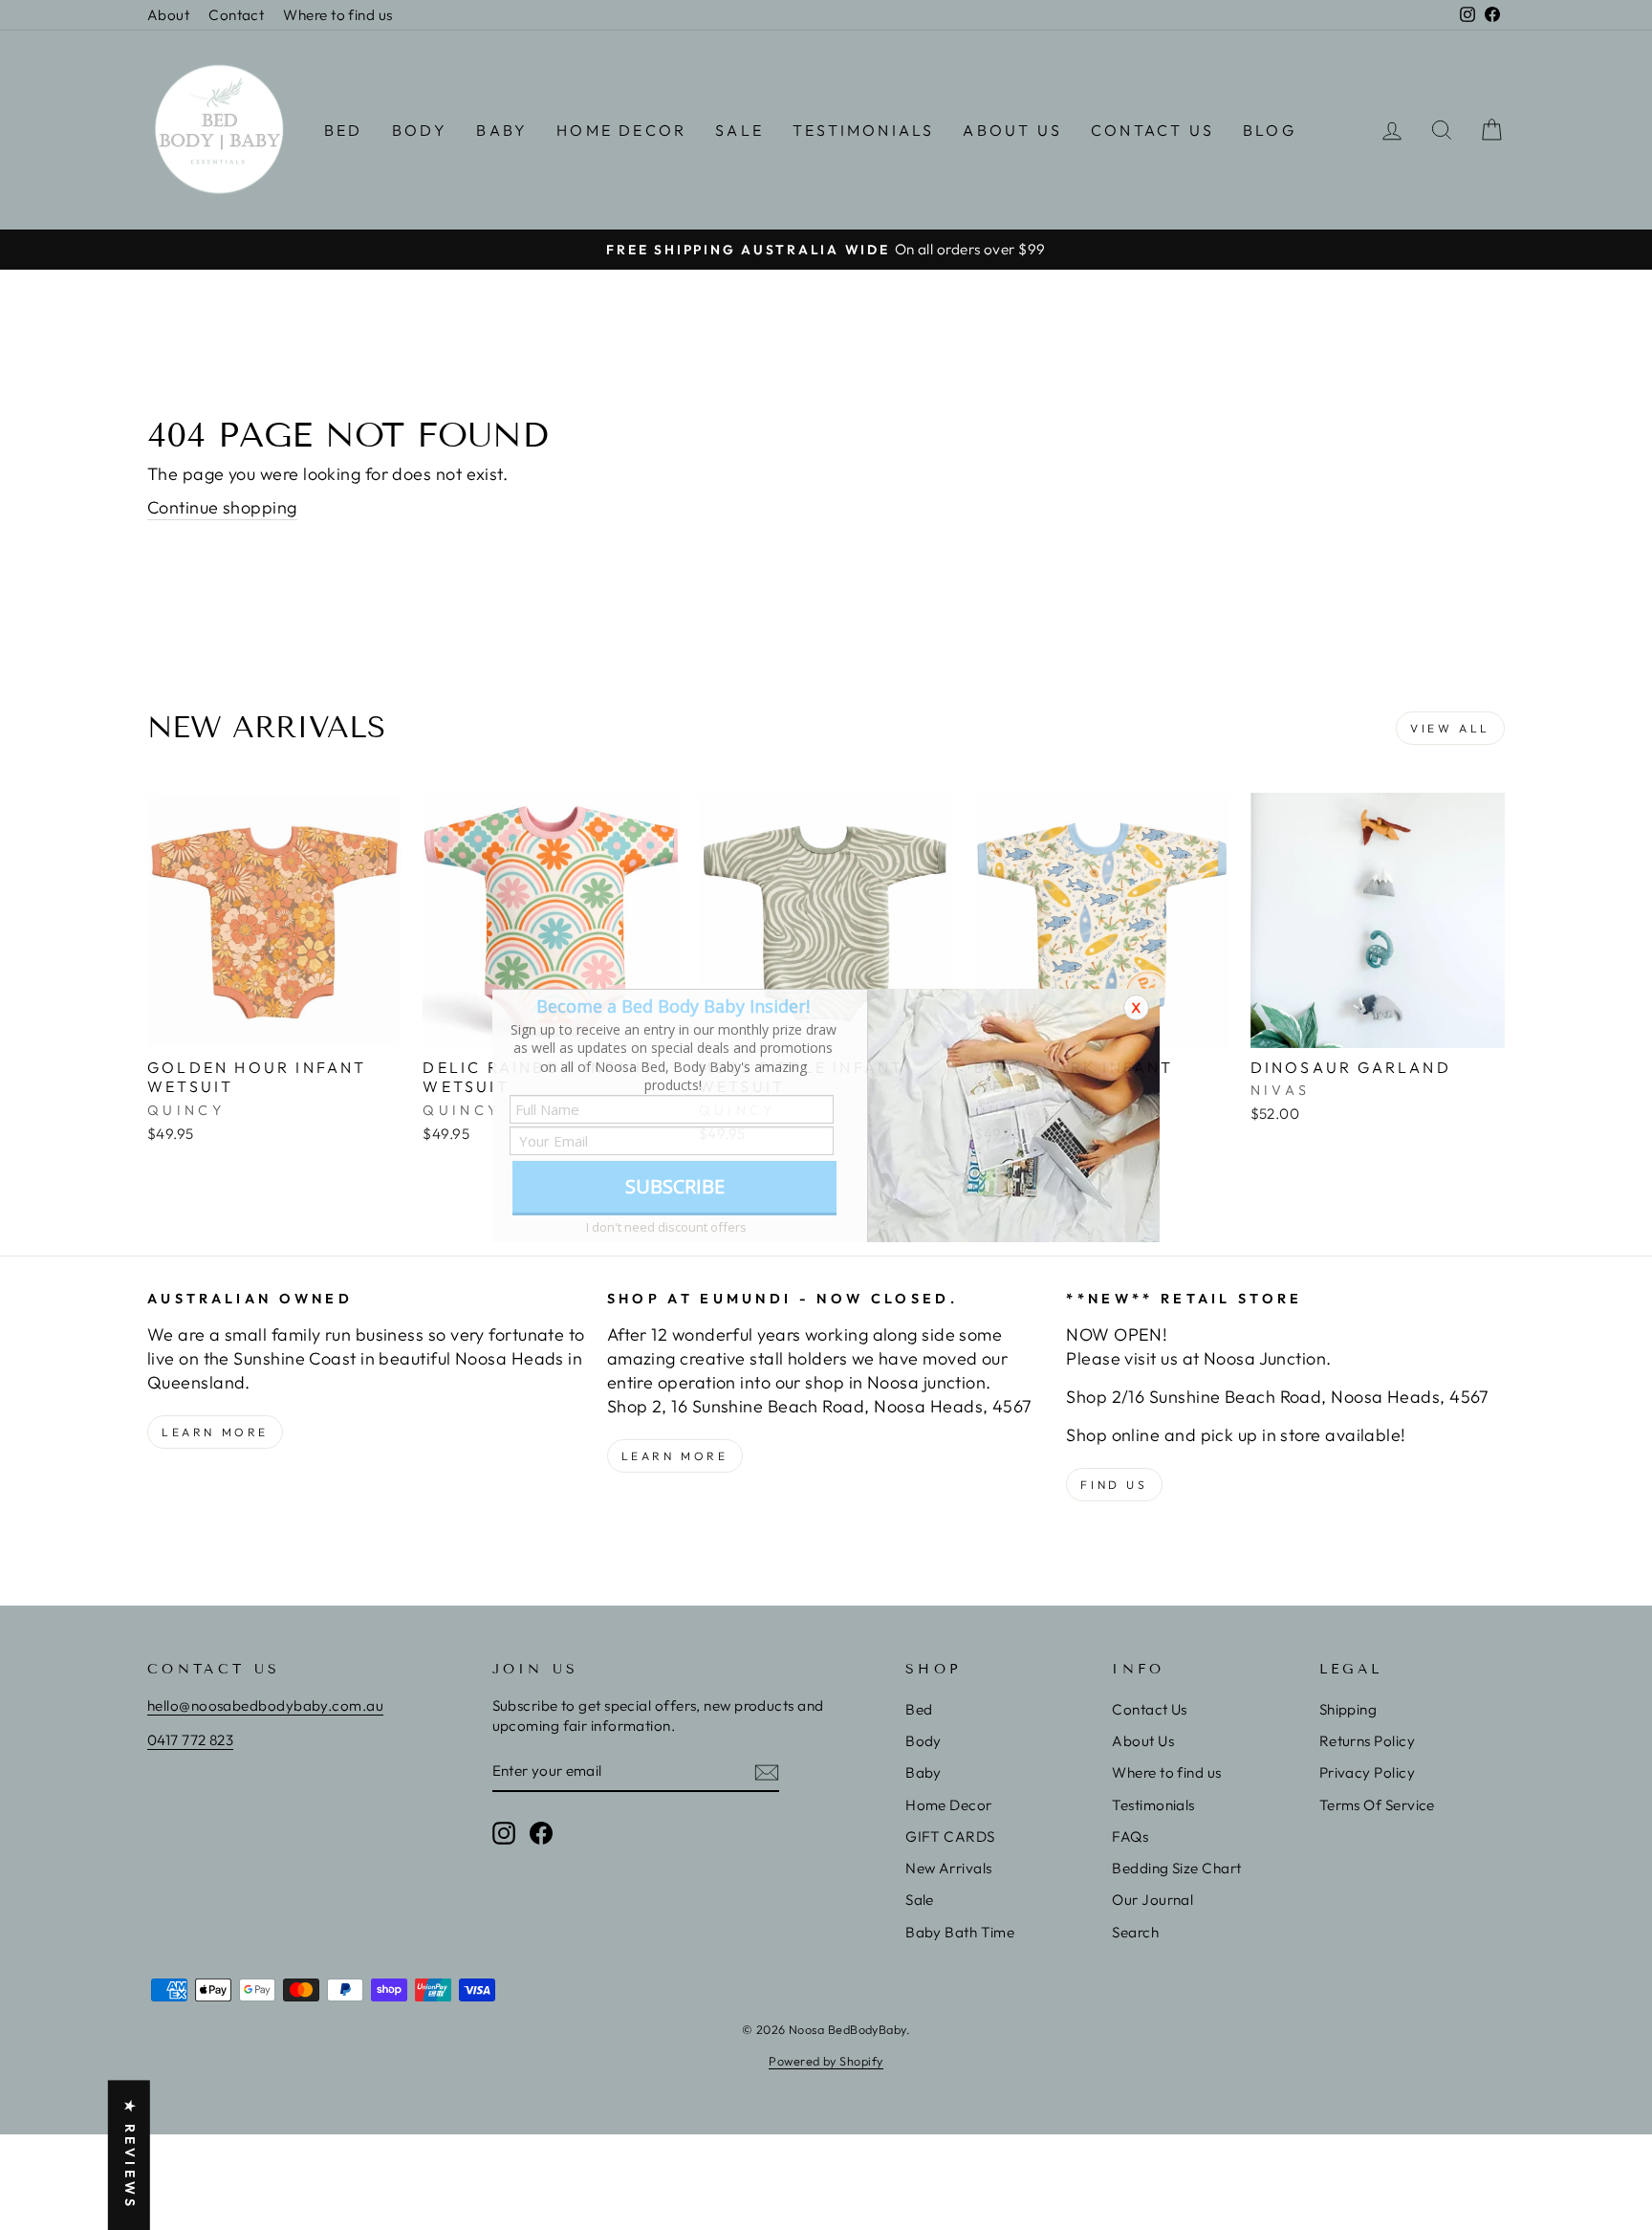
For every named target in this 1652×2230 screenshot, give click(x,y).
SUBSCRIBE (675, 1186)
